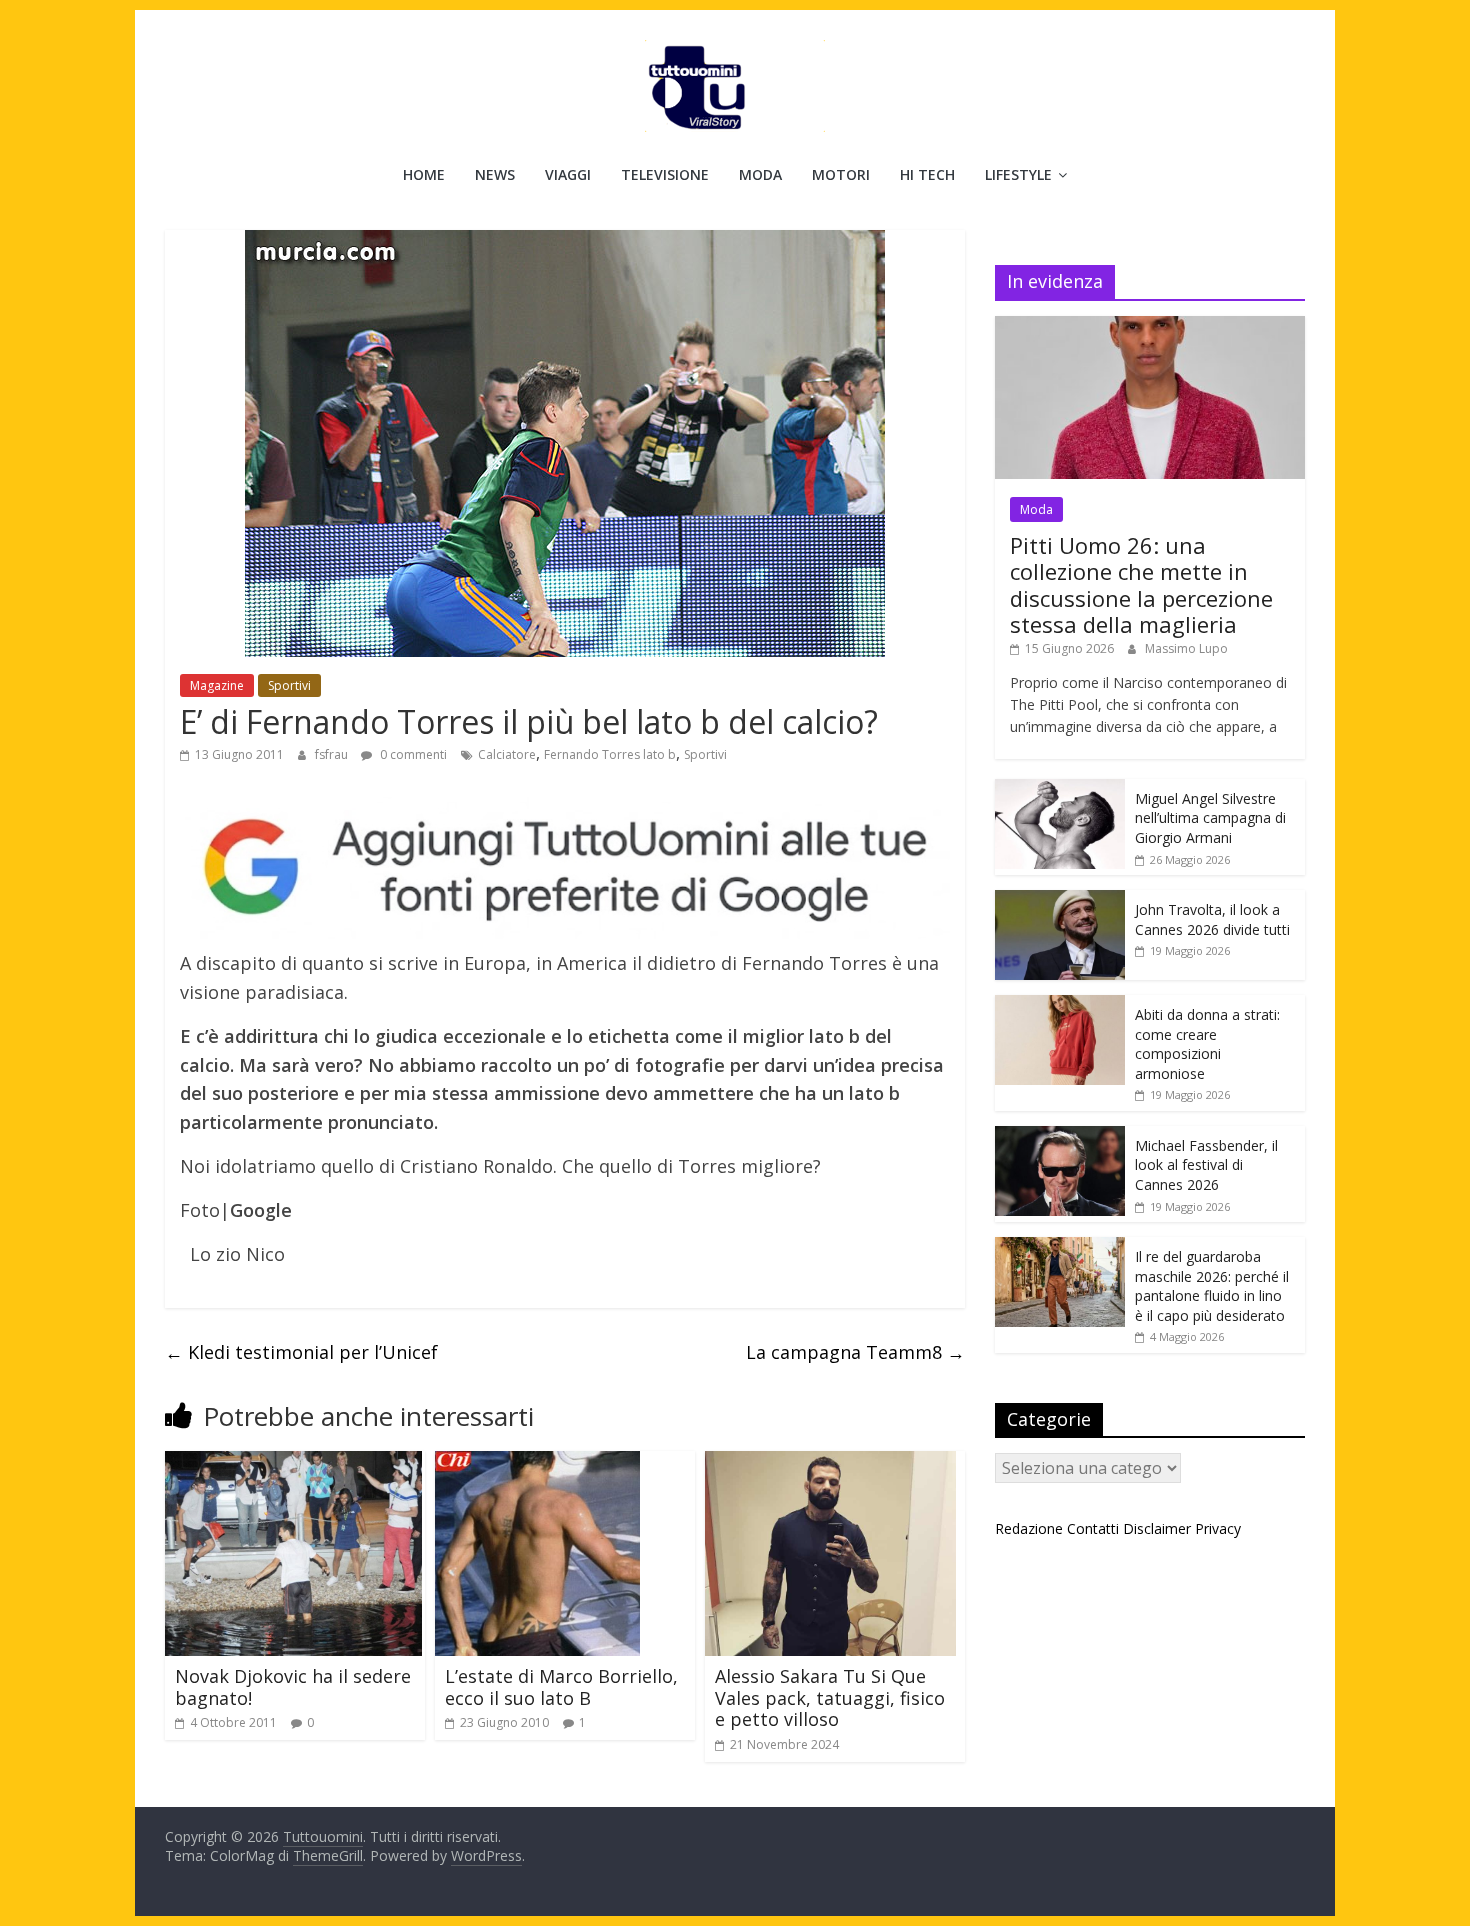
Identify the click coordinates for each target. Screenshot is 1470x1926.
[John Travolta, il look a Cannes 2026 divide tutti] (1060, 900)
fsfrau (333, 754)
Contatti (1093, 1528)
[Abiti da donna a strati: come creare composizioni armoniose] (1060, 1005)
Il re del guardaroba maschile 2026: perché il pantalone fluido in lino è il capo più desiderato (1212, 1286)
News (495, 174)
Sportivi (289, 685)
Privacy (1218, 1528)
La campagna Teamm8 (855, 1352)
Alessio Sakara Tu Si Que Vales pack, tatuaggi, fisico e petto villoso (830, 1697)
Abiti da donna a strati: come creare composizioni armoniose (1207, 1044)
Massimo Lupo (1186, 648)
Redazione (1029, 1528)
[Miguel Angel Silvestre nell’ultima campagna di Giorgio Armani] (1060, 789)
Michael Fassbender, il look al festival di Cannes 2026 (1206, 1165)
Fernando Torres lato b (610, 754)
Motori (841, 174)
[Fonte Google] (565, 868)
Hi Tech (927, 174)
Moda (760, 174)
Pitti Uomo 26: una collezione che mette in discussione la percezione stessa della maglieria (1141, 584)
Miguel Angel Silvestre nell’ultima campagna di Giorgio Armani (1210, 818)
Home (424, 174)
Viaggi (568, 174)
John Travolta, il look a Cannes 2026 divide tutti (1212, 919)
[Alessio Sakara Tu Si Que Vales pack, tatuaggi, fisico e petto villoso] (830, 1463)
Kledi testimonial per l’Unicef (301, 1352)
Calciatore (507, 754)
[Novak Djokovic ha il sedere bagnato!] (293, 1463)
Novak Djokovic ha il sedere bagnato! (293, 1687)
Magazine (217, 685)
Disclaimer (1157, 1528)
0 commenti (412, 754)
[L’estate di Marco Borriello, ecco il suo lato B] (537, 1463)
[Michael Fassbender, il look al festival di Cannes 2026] (1060, 1136)
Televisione (665, 174)
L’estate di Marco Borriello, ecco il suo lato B (561, 1687)
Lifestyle (1018, 174)
